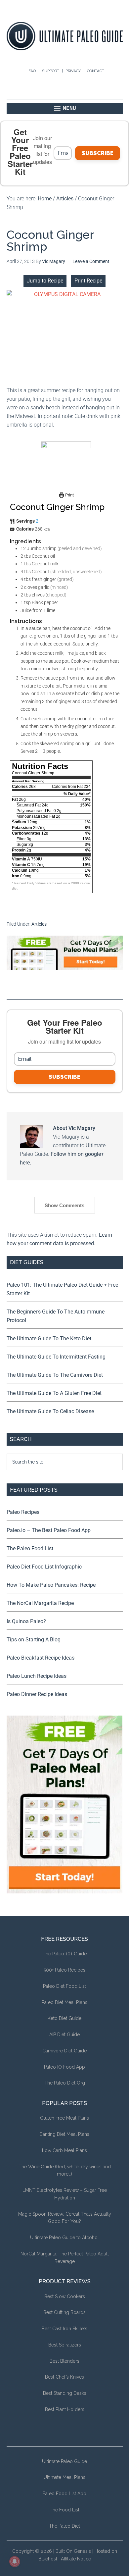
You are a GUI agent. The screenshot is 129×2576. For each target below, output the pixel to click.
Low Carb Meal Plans (64, 2150)
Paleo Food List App (64, 2494)
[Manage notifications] (15, 2561)
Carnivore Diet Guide (64, 2051)
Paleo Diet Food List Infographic (44, 1567)
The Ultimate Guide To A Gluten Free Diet (54, 1393)
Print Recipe (88, 281)
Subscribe (98, 153)
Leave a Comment (91, 261)
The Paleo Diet (64, 2526)
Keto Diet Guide (64, 2018)
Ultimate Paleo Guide (64, 2461)
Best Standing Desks (65, 2393)
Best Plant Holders (65, 2409)
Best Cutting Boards (64, 2312)
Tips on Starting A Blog (34, 1640)
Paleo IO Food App (64, 2067)
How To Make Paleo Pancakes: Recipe (51, 1585)
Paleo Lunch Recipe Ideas (37, 1676)
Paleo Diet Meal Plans (64, 2002)
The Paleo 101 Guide (65, 1954)
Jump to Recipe (45, 281)
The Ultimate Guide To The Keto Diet (49, 1339)
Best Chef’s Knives (64, 2377)
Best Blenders (64, 2361)
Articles (39, 924)
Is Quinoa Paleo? (26, 1621)
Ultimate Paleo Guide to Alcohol (64, 2238)
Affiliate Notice (76, 2559)
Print (69, 495)
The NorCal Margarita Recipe (40, 1603)
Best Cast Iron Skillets (64, 2329)
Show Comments (64, 1205)
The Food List (64, 2510)
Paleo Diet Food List (64, 1986)
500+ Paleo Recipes (64, 1970)
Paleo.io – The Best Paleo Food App (49, 1530)
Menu (69, 108)
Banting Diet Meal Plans (64, 2134)
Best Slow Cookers (65, 2296)
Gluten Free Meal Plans (64, 2118)
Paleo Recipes (23, 1512)
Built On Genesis (73, 2551)
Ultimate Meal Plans (64, 2477)
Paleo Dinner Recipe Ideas (37, 1694)
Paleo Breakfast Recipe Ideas (41, 1658)
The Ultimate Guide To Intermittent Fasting (56, 1357)
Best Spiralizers (65, 2345)
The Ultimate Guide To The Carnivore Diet (55, 1375)
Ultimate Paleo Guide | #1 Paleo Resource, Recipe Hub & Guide (65, 36)
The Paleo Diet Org (65, 2083)
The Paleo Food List (30, 1548)
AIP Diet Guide (64, 2035)
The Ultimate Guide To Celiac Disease (50, 1411)
